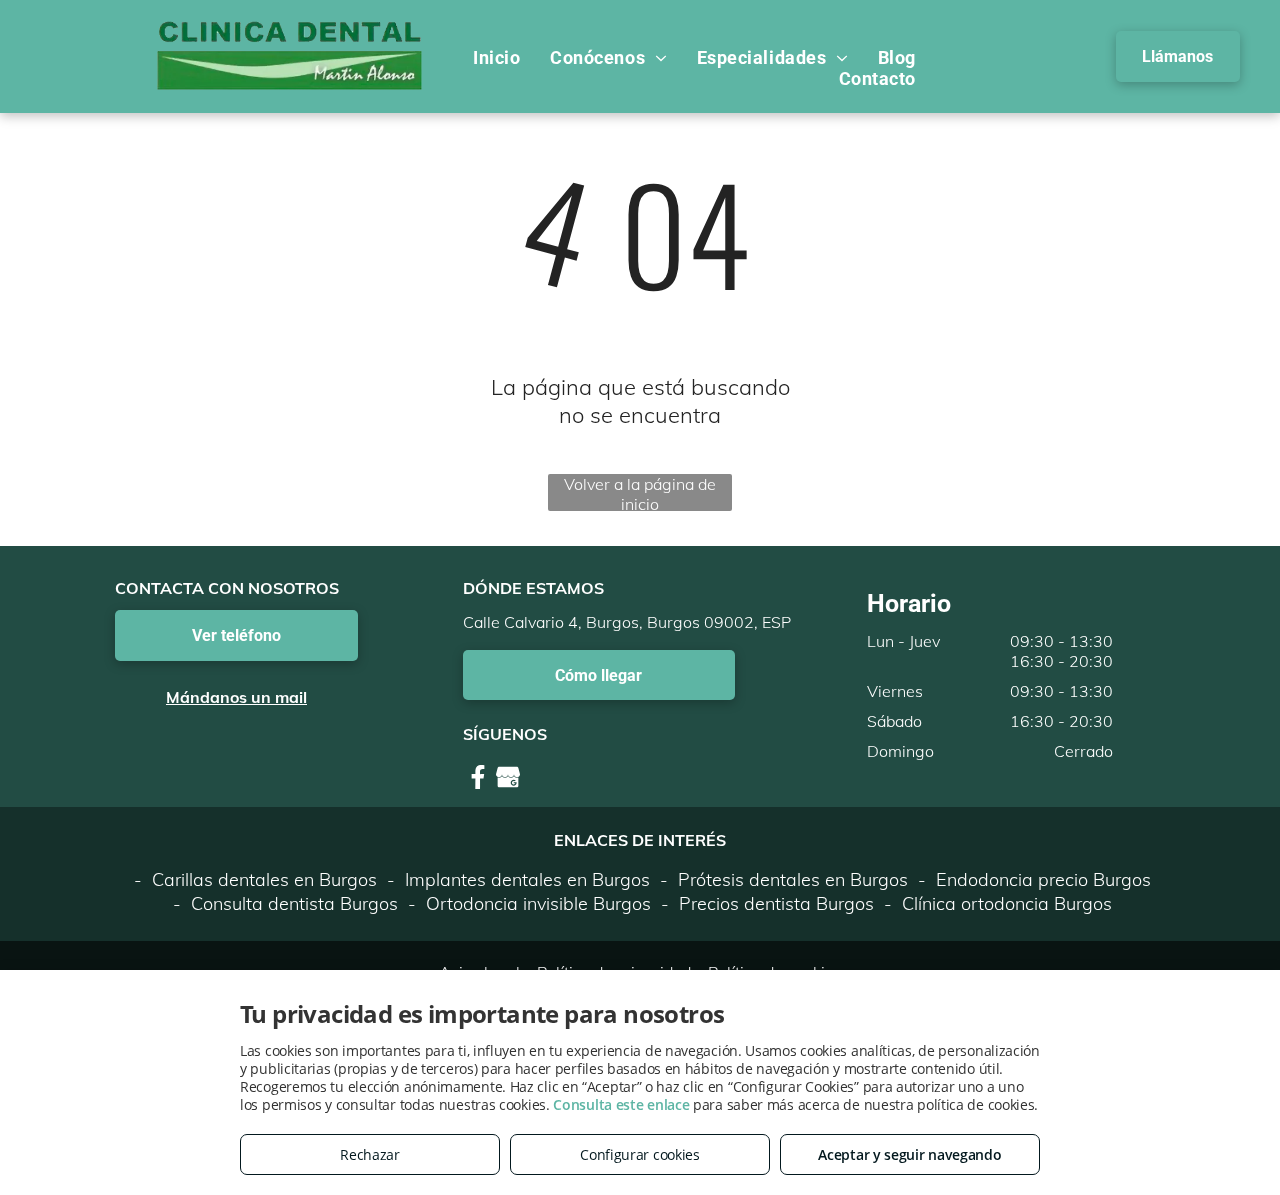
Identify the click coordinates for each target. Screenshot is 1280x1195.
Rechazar (370, 1154)
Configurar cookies (640, 1154)
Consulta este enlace (621, 1104)
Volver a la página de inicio (640, 492)
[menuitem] (496, 57)
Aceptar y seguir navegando (909, 1154)
